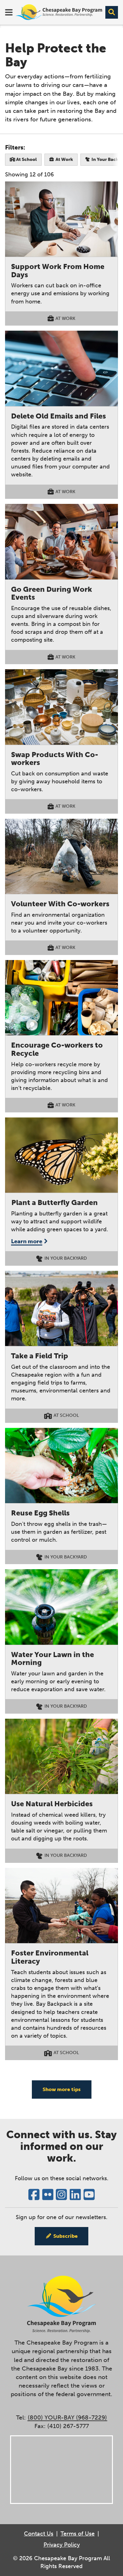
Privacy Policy (62, 2545)
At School (26, 159)
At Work (64, 159)
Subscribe (65, 2236)
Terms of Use (78, 2534)
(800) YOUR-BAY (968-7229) (67, 2417)
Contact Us (39, 2534)
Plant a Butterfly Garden (55, 1202)
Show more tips (62, 2089)
